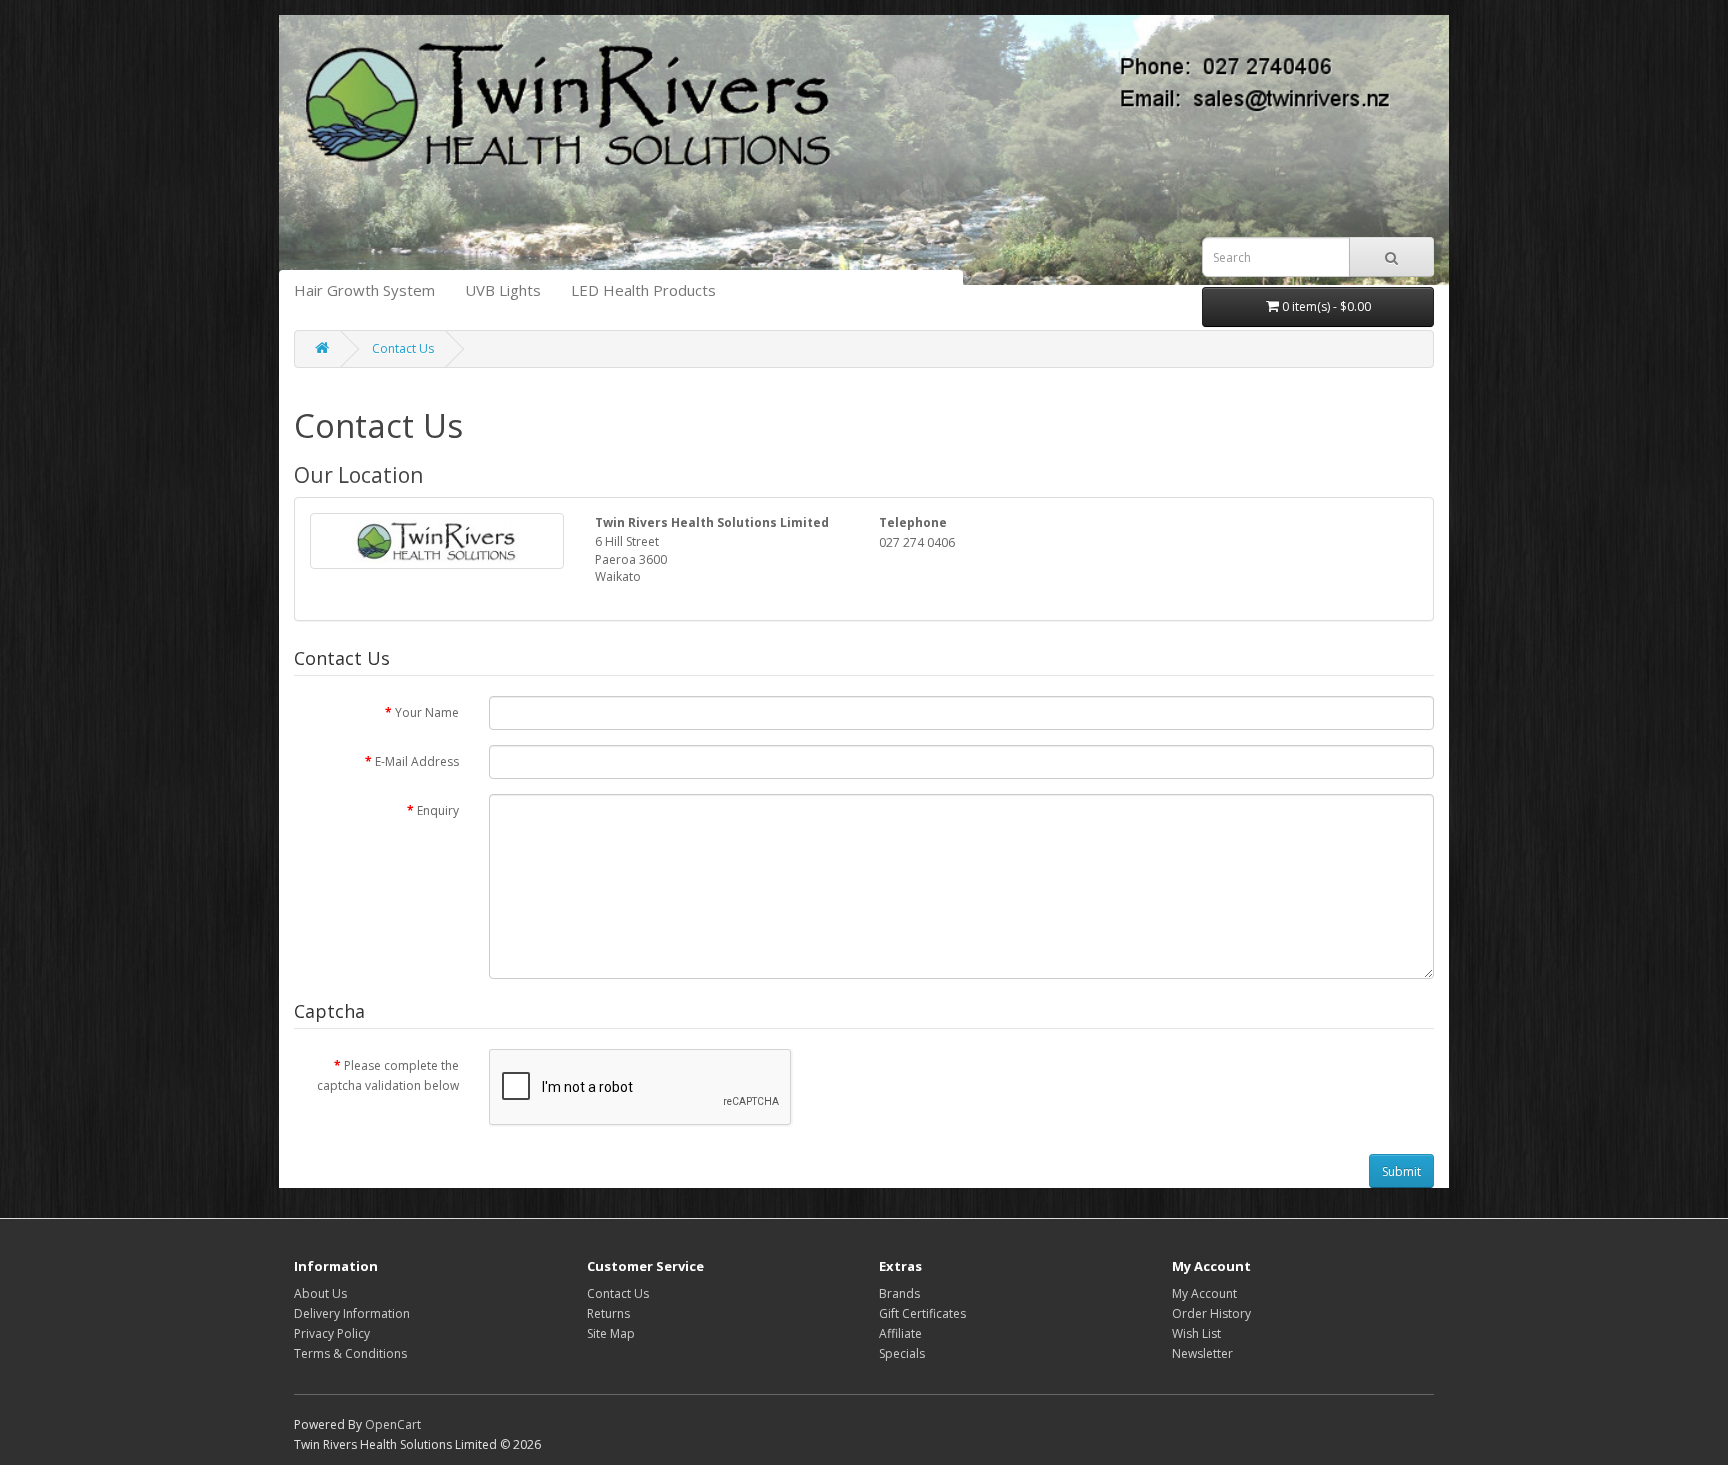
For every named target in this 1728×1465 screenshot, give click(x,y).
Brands (899, 1293)
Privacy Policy (332, 1333)
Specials (902, 1353)
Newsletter (1202, 1353)
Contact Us (403, 348)
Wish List (1196, 1333)
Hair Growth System (364, 290)
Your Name (427, 712)
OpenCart (393, 1424)
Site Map (611, 1333)
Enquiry (438, 810)
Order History (1211, 1313)
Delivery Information (352, 1313)
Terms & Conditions (350, 1353)
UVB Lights (503, 290)
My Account (1204, 1293)
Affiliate (900, 1333)
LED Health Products (643, 290)
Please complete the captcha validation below (388, 1075)
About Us (320, 1293)
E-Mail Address (417, 761)
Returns (608, 1313)
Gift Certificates (922, 1313)
